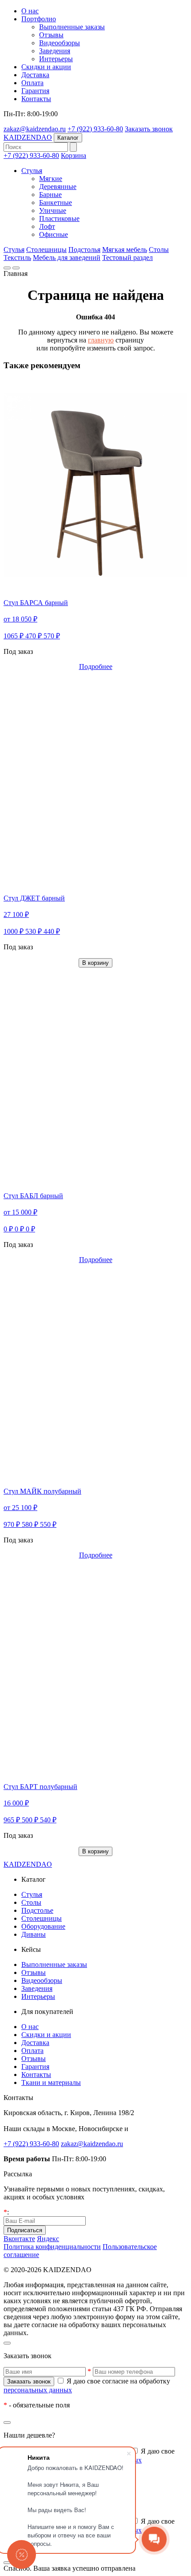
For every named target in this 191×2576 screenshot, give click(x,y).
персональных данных (38, 2390)
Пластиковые (59, 218)
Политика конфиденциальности (52, 2247)
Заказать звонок (149, 129)
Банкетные (56, 203)
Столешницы (46, 250)
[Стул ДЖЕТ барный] (95, 781)
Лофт (47, 226)
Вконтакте (19, 2239)
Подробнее (96, 667)
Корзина (74, 155)
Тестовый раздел (127, 258)
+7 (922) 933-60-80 (95, 129)
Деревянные (58, 187)
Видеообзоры (60, 43)
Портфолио (39, 19)
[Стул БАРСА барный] (95, 485)
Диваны (34, 1934)
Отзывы (51, 35)
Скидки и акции (46, 67)
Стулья (32, 171)
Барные (50, 195)
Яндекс (48, 2239)
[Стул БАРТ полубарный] (95, 1669)
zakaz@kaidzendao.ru (35, 129)
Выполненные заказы (72, 27)
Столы (159, 250)
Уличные (53, 210)
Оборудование (43, 1926)
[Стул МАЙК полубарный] (95, 1374)
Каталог (68, 138)
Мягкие (51, 179)
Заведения (55, 51)
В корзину (95, 963)
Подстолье (37, 1910)
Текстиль (17, 258)
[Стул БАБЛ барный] (95, 1078)
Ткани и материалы (51, 2082)
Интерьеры (56, 59)
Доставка (35, 75)
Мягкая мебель (125, 250)
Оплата (32, 83)
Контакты (36, 99)
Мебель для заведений (67, 258)
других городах (154, 2129)
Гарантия (35, 91)
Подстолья (84, 250)
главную (101, 340)
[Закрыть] (7, 2343)
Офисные (54, 234)
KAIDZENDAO (28, 137)
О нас (30, 11)
